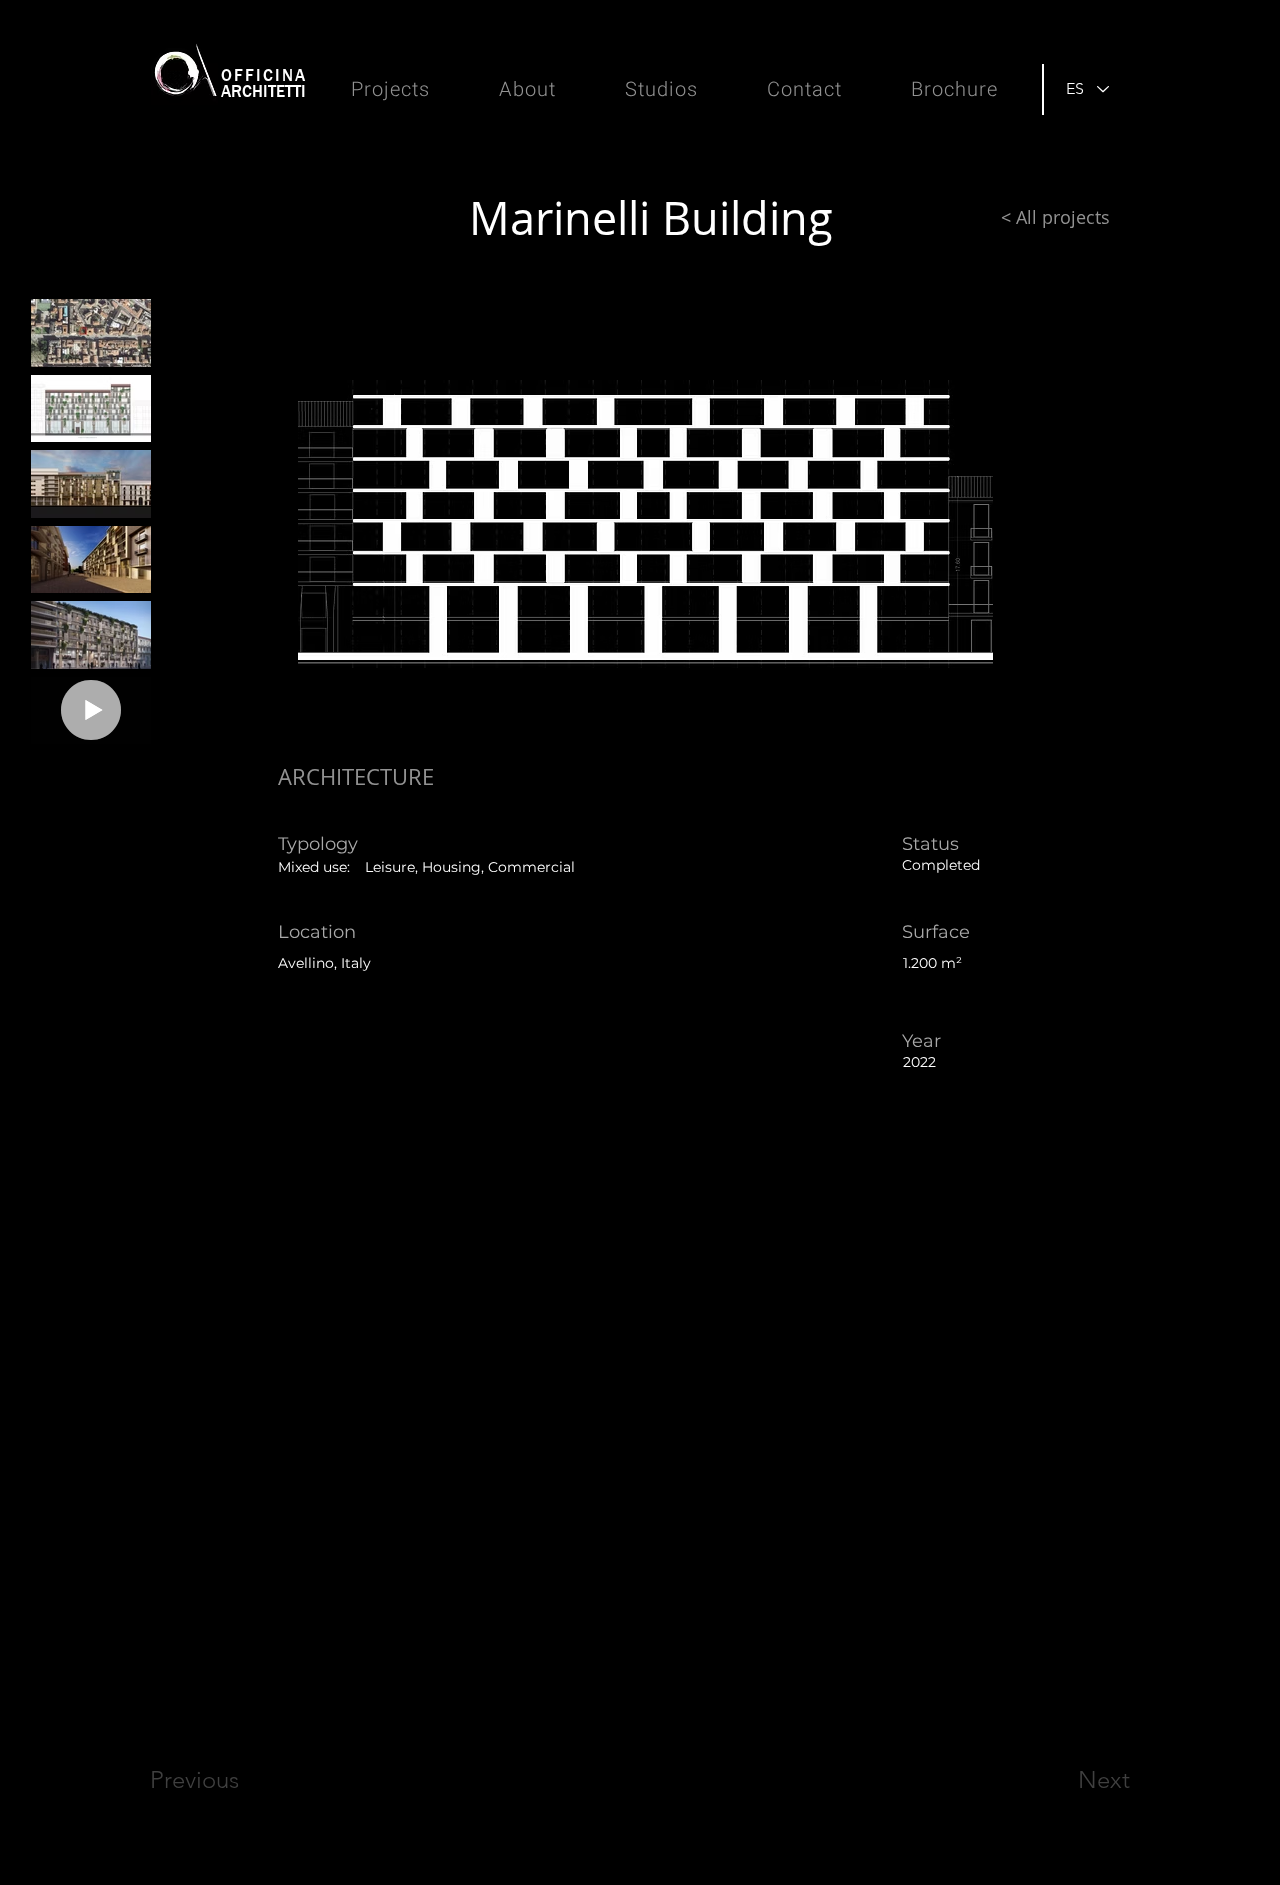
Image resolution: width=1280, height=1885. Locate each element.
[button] (387, 457)
